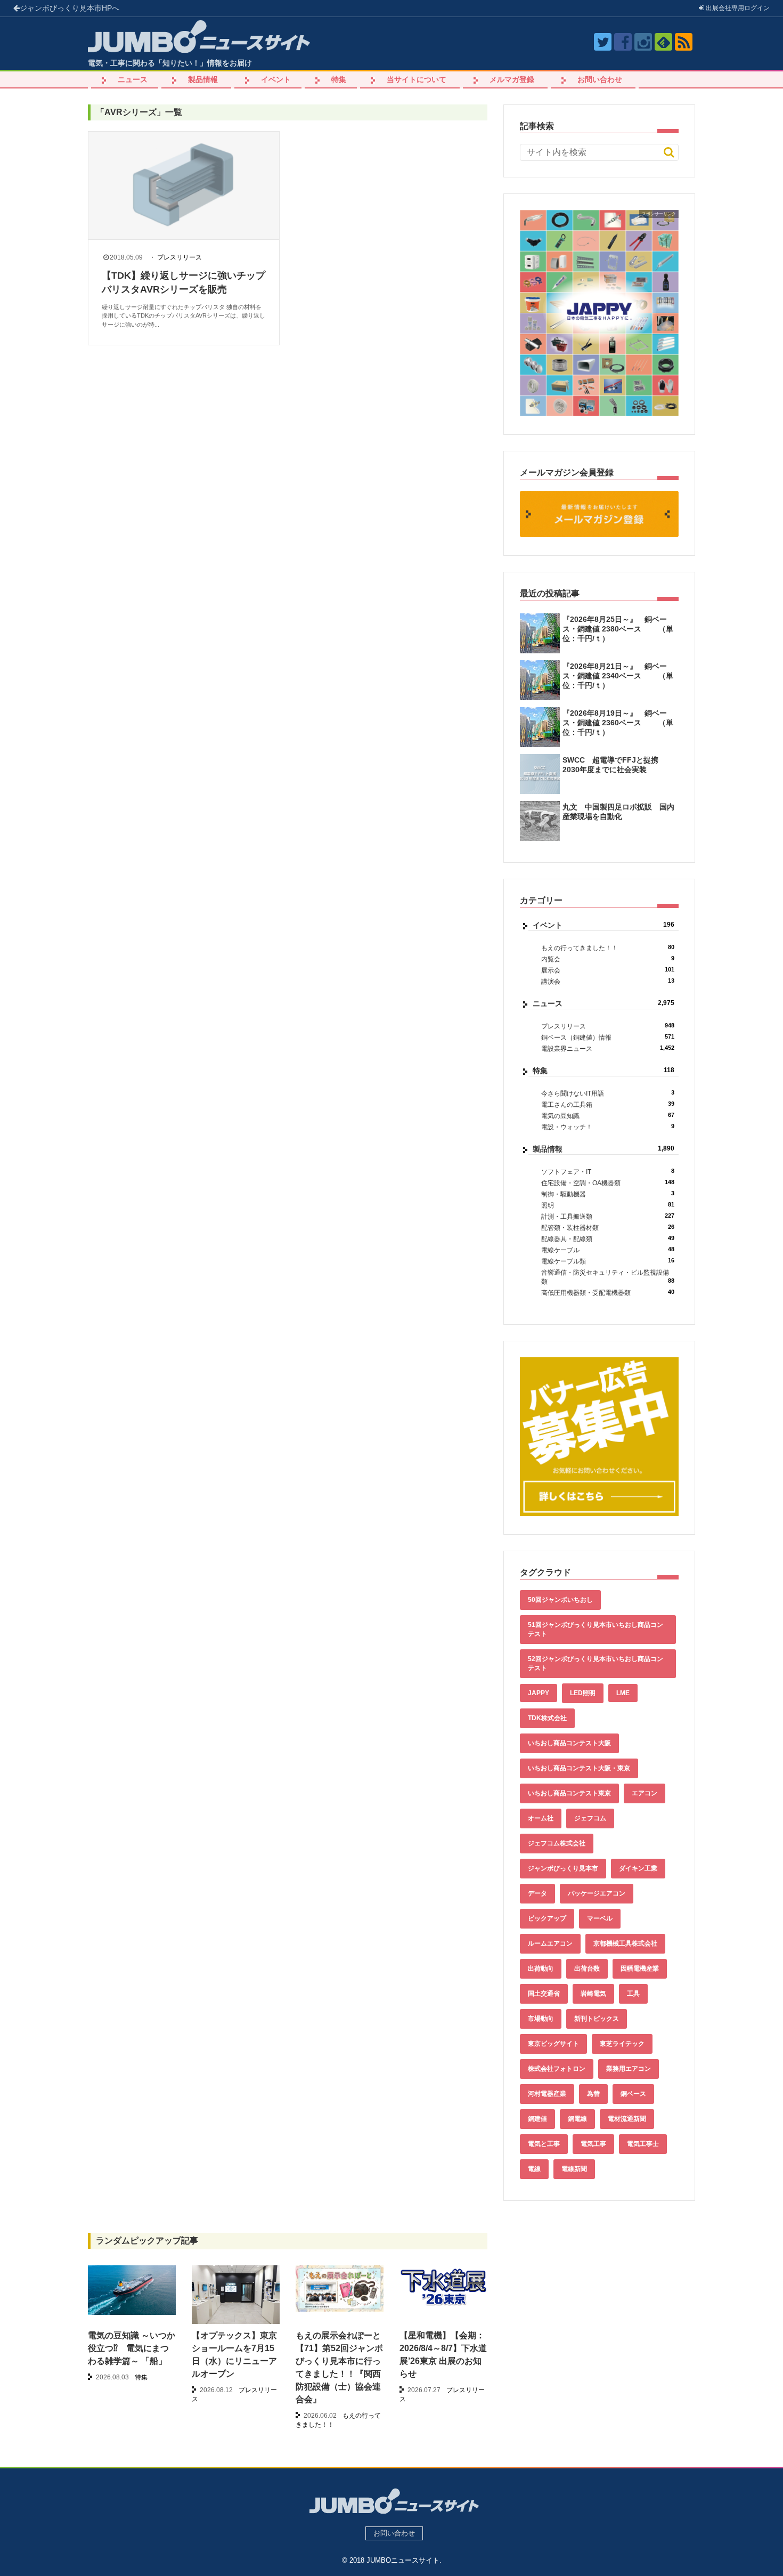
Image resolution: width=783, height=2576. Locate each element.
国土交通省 (544, 1994)
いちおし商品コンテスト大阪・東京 (579, 1768)
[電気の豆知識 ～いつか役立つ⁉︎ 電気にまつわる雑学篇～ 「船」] (132, 2290)
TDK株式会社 (547, 1718)
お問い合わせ (600, 79)
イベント (276, 79)
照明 (608, 1205)
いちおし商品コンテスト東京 (569, 1793)
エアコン (645, 1793)
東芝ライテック (622, 2044)
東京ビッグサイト (553, 2044)
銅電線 (577, 2119)
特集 (339, 79)
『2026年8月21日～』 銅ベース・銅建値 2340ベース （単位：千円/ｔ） (618, 676)
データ (537, 1893)
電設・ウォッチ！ (608, 1127)
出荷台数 (587, 1969)
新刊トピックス (597, 2019)
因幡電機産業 (640, 1969)
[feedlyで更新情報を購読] (663, 42)
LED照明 (583, 1693)
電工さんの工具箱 (608, 1104)
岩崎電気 (593, 1994)
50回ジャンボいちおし (560, 1600)
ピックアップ (547, 1918)
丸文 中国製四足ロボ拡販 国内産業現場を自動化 (618, 812)
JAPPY (539, 1693)
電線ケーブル (608, 1250)
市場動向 (541, 2019)
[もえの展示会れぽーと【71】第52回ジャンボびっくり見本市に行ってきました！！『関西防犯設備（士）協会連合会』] (340, 2289)
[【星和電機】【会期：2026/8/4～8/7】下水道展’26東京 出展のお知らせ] (443, 2287)
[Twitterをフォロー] (603, 42)
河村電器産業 (547, 2094)
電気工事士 (643, 2144)
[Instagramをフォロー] (643, 42)
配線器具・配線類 (608, 1239)
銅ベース (633, 2094)
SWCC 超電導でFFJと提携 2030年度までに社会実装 (614, 765)
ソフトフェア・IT (608, 1172)
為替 (593, 2094)
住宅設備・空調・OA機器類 (608, 1183)
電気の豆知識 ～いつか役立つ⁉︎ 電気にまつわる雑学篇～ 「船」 (132, 2348)
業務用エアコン (629, 2069)
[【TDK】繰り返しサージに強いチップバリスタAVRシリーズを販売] (184, 185)
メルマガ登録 (512, 79)
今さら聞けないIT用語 (608, 1093)
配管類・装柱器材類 (608, 1228)
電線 (534, 2169)
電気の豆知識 (608, 1116)
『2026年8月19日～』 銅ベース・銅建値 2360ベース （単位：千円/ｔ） (618, 723)
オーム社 (541, 1818)
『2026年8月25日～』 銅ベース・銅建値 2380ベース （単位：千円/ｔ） (618, 629)
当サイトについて (417, 79)
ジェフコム (590, 1818)
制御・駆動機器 (608, 1194)
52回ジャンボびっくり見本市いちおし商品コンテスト (596, 1663)
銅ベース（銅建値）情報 (608, 1037)
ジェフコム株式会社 (557, 1843)
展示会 (608, 970)
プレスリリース (180, 257)
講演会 (608, 981)
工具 (633, 1994)
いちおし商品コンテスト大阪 (569, 1743)
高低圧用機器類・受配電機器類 (608, 1293)
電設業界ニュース (608, 1048)
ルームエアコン (550, 1943)
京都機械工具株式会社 (625, 1943)
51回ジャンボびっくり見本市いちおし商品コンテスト (596, 1629)
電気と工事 (544, 2144)
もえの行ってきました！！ (608, 948)
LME (623, 1693)
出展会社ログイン (737, 8)
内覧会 (608, 959)
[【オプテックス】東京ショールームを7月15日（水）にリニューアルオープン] (236, 2298)
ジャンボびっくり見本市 (70, 8)
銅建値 (537, 2119)
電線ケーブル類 (608, 1261)
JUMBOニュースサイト (403, 2560)
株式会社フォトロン (557, 2069)
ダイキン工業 (638, 1868)
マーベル (600, 1918)
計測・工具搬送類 (608, 1216)
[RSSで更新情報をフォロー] (684, 42)
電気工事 (593, 2144)
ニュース (133, 79)
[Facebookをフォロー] (623, 42)
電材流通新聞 (627, 2119)
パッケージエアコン (597, 1893)
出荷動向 (541, 1969)
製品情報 (203, 79)
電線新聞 (574, 2169)
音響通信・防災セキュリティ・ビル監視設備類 (608, 1277)
